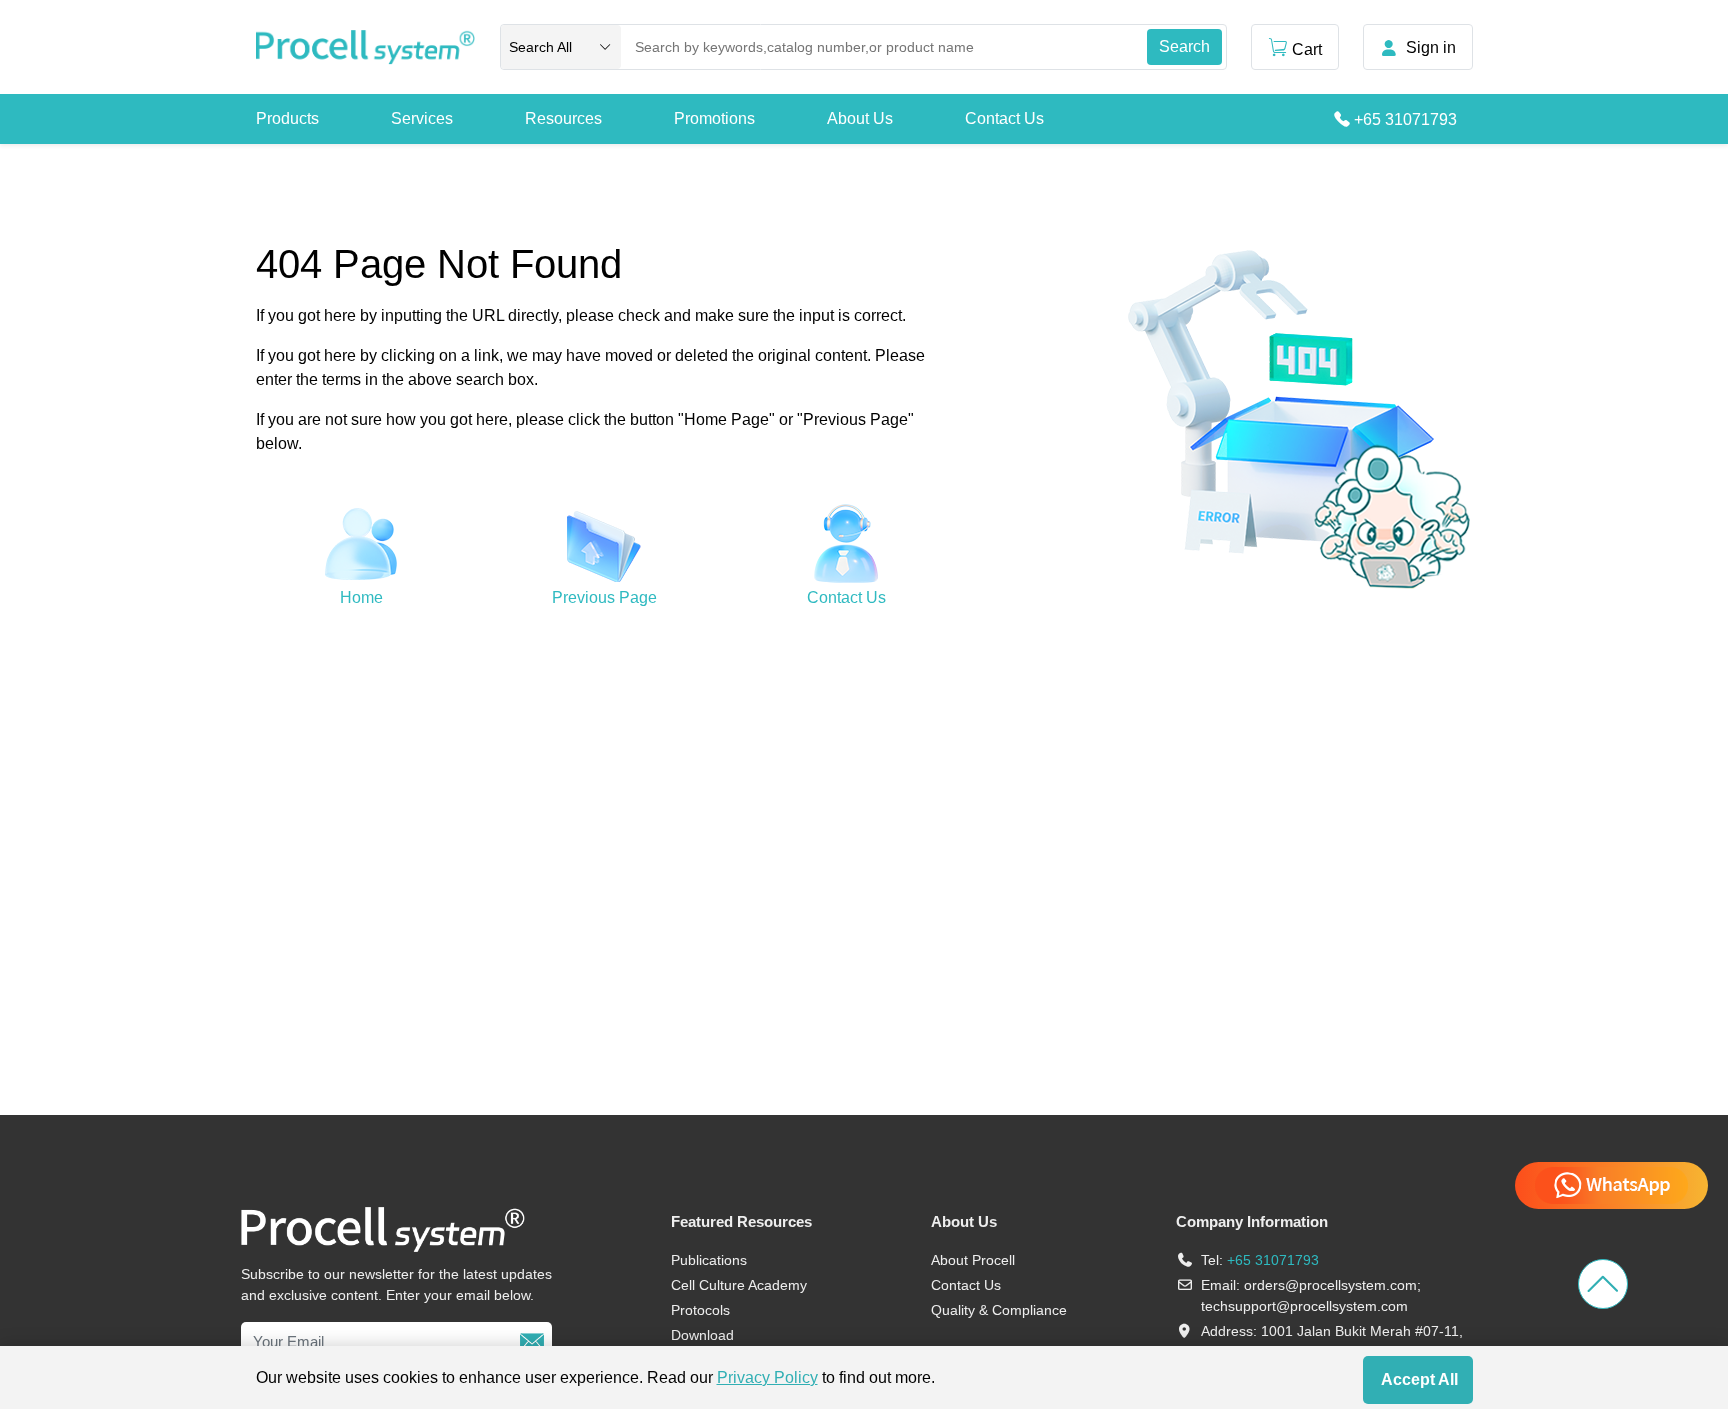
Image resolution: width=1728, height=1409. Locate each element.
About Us (860, 118)
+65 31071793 (1405, 119)
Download (702, 1335)
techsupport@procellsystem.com (1304, 1306)
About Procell (973, 1260)
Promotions (714, 118)
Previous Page (604, 597)
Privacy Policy (767, 1377)
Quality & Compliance (999, 1310)
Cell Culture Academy (739, 1285)
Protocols (700, 1310)
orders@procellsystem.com (1330, 1285)
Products (287, 118)
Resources (563, 118)
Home (361, 597)
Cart (1307, 49)
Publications (709, 1260)
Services (422, 118)
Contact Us (1004, 118)
